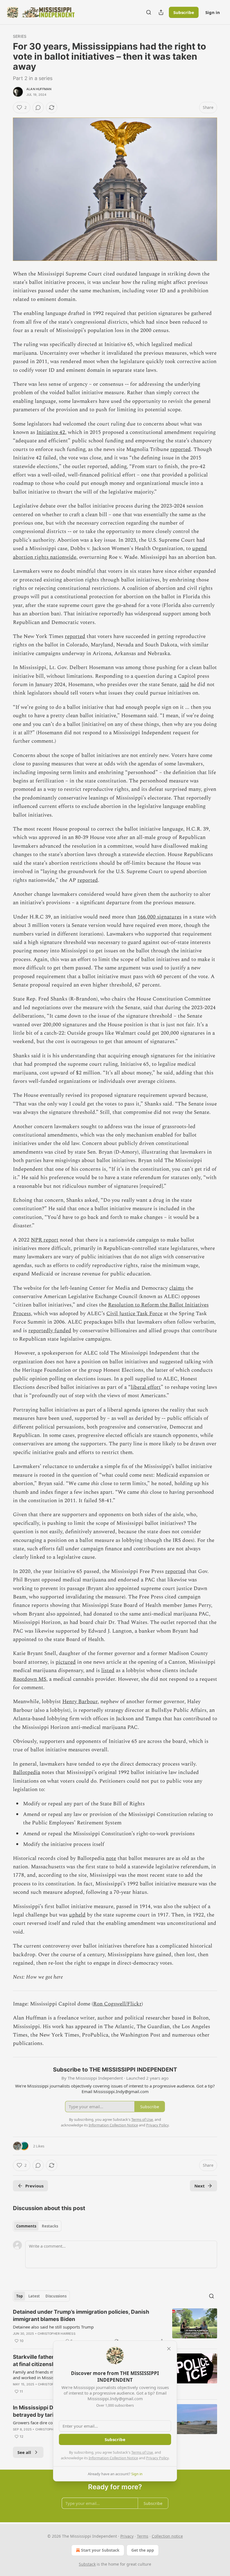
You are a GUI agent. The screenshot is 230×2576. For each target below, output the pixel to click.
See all (24, 2452)
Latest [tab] (34, 2296)
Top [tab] (19, 2296)
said (184, 685)
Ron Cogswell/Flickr (117, 2004)
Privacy (127, 2536)
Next (200, 2186)
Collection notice (167, 2536)
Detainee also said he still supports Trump (53, 2327)
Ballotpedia (27, 1772)
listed (108, 1671)
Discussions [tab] (56, 2296)
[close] (169, 2349)
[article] (115, 2326)
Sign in (213, 12)
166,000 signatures (159, 917)
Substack (87, 2564)
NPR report (45, 1240)
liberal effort (146, 1387)
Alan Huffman (39, 89)
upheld (77, 1915)
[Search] (149, 12)
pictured (66, 1662)
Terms (143, 2536)
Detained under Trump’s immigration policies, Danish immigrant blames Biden (81, 2316)
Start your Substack (100, 2550)
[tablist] (37, 2226)
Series (20, 36)
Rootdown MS (30, 1679)
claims (177, 1288)
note (111, 1858)
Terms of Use (142, 2452)
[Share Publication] (161, 12)
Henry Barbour (80, 1702)
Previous (34, 2186)
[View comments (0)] (38, 107)
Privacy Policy (157, 2458)
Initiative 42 (51, 432)
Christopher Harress (57, 2334)
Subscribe (184, 12)
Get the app (143, 2550)
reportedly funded (50, 1331)
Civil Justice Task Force (134, 1314)
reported (180, 449)
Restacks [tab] (50, 2226)
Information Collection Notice (113, 2458)
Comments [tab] (26, 2226)
